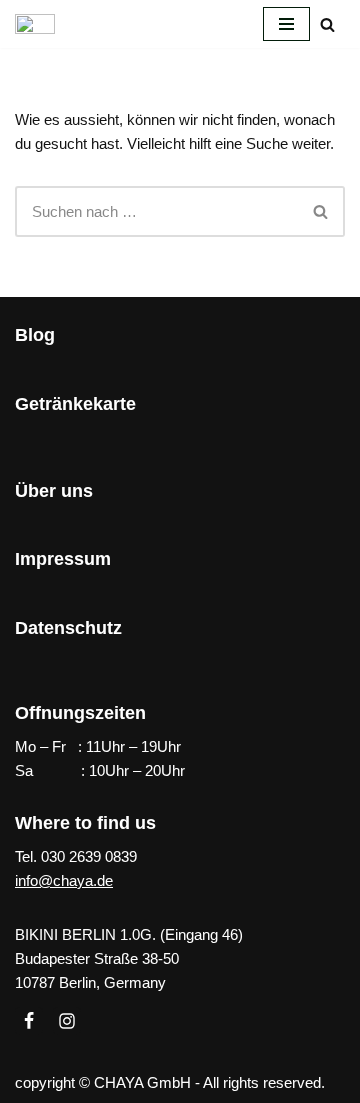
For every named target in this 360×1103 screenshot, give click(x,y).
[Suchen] (327, 24)
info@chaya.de (64, 880)
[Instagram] (67, 1021)
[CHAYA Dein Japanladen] (35, 24)
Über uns (54, 491)
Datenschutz (68, 628)
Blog (35, 335)
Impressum (63, 559)
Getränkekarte (75, 404)
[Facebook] (29, 1021)
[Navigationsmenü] (286, 24)
